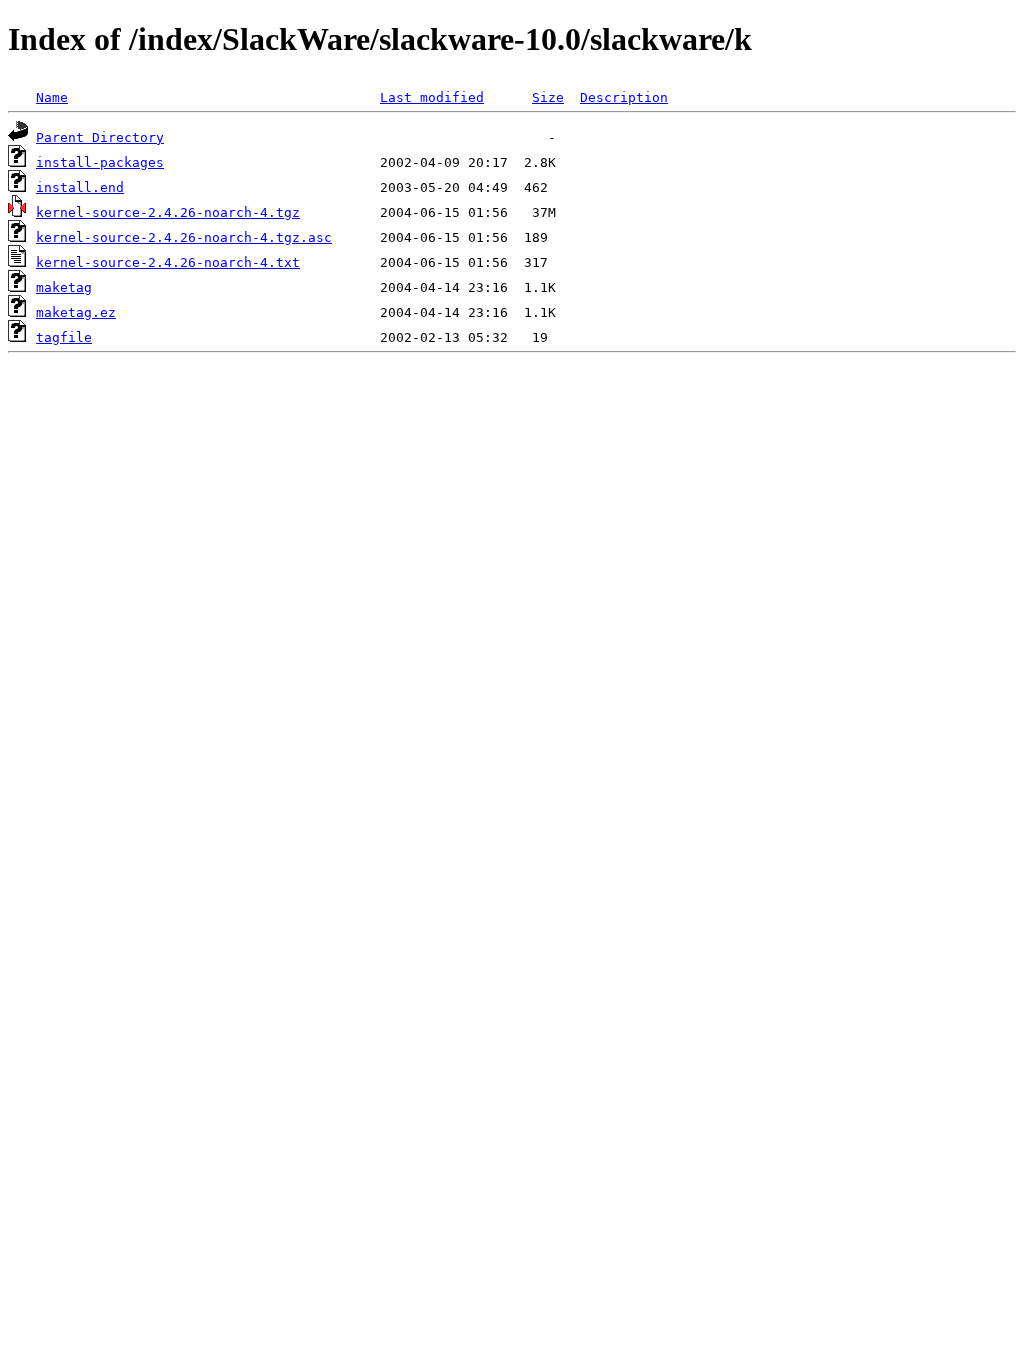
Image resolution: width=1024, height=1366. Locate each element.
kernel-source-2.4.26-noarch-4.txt (168, 262)
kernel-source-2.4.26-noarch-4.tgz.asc (184, 237)
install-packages (100, 162)
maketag (64, 287)
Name (52, 97)
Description (624, 97)
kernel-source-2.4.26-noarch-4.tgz (168, 212)
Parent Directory (100, 137)
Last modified (432, 97)
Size (548, 97)
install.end (80, 187)
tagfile (64, 337)
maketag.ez (76, 312)
